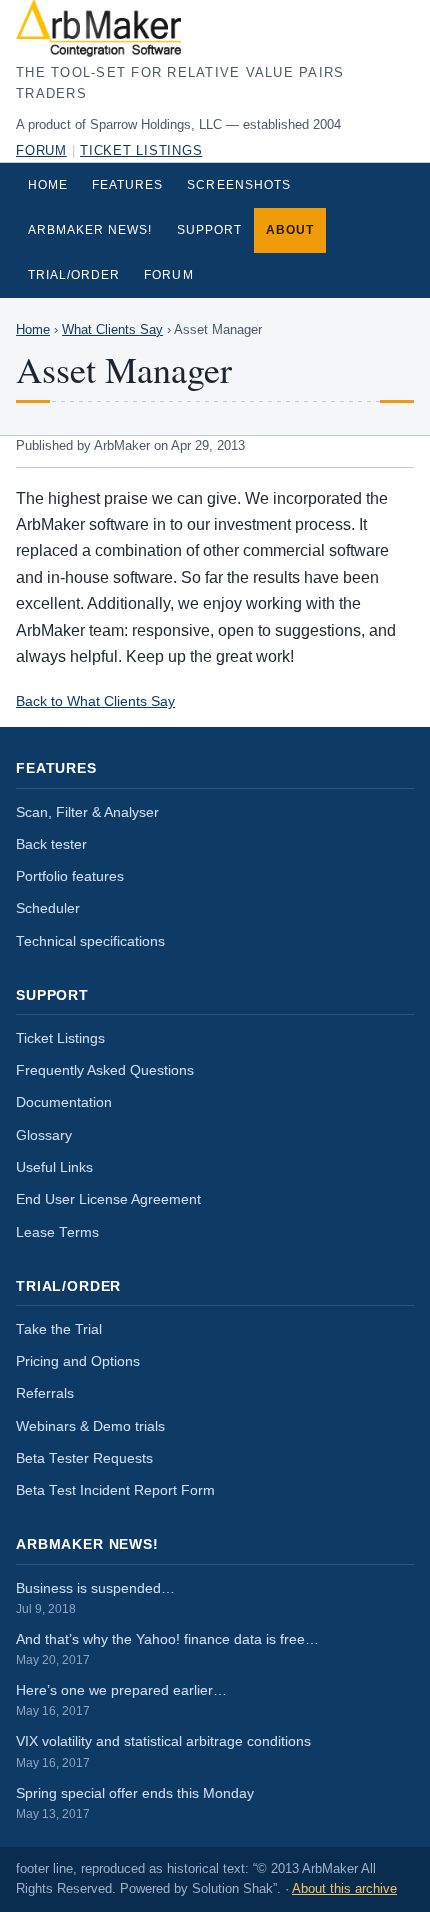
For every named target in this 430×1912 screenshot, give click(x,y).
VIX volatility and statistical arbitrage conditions (163, 1751)
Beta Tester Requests (84, 1458)
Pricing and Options (78, 1361)
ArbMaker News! (90, 230)
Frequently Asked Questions (105, 1070)
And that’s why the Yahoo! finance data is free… (167, 1649)
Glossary (44, 1135)
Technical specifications (90, 941)
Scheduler (48, 908)
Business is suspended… (95, 1598)
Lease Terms (57, 1232)
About (290, 230)
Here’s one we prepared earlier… (121, 1700)
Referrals (45, 1393)
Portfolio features (70, 876)
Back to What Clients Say (95, 701)
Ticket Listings (141, 151)
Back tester (51, 844)
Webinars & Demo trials (90, 1426)
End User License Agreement (108, 1199)
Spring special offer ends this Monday (135, 1803)
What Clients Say (112, 330)
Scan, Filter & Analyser (87, 812)
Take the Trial (59, 1329)
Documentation (64, 1102)
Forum (41, 151)
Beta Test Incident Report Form (115, 1490)
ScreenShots (238, 185)
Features (127, 185)
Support (209, 230)
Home (48, 185)
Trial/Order (74, 275)
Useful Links (54, 1167)
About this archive (344, 1889)
